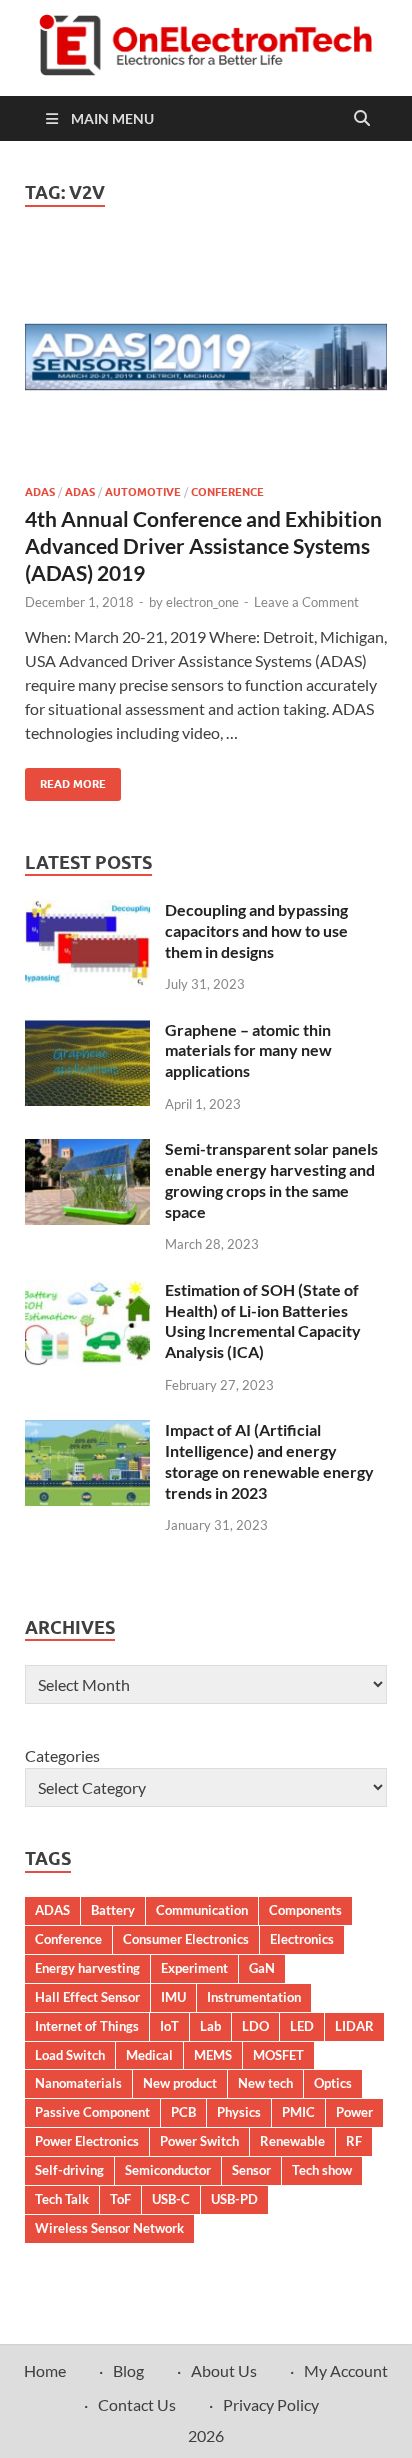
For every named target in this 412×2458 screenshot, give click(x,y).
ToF (120, 2199)
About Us (224, 2370)
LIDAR (354, 2026)
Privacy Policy (271, 2404)
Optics (333, 2083)
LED (302, 2026)
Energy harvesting (87, 1968)
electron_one (202, 602)
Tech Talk (62, 2199)
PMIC (298, 2112)
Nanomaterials (78, 2083)
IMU (173, 1997)
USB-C (171, 2199)
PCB (183, 2112)
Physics (239, 2112)
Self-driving (69, 2170)
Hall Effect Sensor (87, 1997)
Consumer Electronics (186, 1939)
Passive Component (92, 2112)
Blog (128, 2370)
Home (45, 2370)
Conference (227, 492)
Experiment (194, 1968)
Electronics (302, 1939)
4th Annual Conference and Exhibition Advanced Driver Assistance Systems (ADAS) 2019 (203, 546)
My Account (346, 2370)
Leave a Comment (306, 602)
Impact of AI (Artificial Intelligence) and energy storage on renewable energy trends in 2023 (269, 1460)
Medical (149, 2055)
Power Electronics (87, 2141)
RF (354, 2141)
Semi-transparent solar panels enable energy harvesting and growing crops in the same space (271, 1179)
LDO (255, 2026)
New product (180, 2083)
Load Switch (70, 2055)
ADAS (40, 492)
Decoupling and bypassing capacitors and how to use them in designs (256, 930)
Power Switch (199, 2141)
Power (354, 2112)
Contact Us (137, 2404)
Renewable (292, 2141)
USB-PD (234, 2199)
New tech (265, 2083)
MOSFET (278, 2055)
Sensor (251, 2170)
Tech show (322, 2170)
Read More (65, 779)
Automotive (143, 492)
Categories (62, 1755)
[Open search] (362, 119)
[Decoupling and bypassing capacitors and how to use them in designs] (87, 911)
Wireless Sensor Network (109, 2228)
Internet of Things (87, 2026)
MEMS (213, 2055)
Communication (202, 1910)
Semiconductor (168, 2170)
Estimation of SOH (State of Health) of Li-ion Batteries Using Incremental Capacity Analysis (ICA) (263, 1320)
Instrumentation (254, 1997)
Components (305, 1910)
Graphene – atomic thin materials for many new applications (248, 1050)
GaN (262, 1968)
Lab (210, 2026)
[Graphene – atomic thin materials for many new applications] (87, 1031)
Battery (113, 1910)
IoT (169, 2026)
